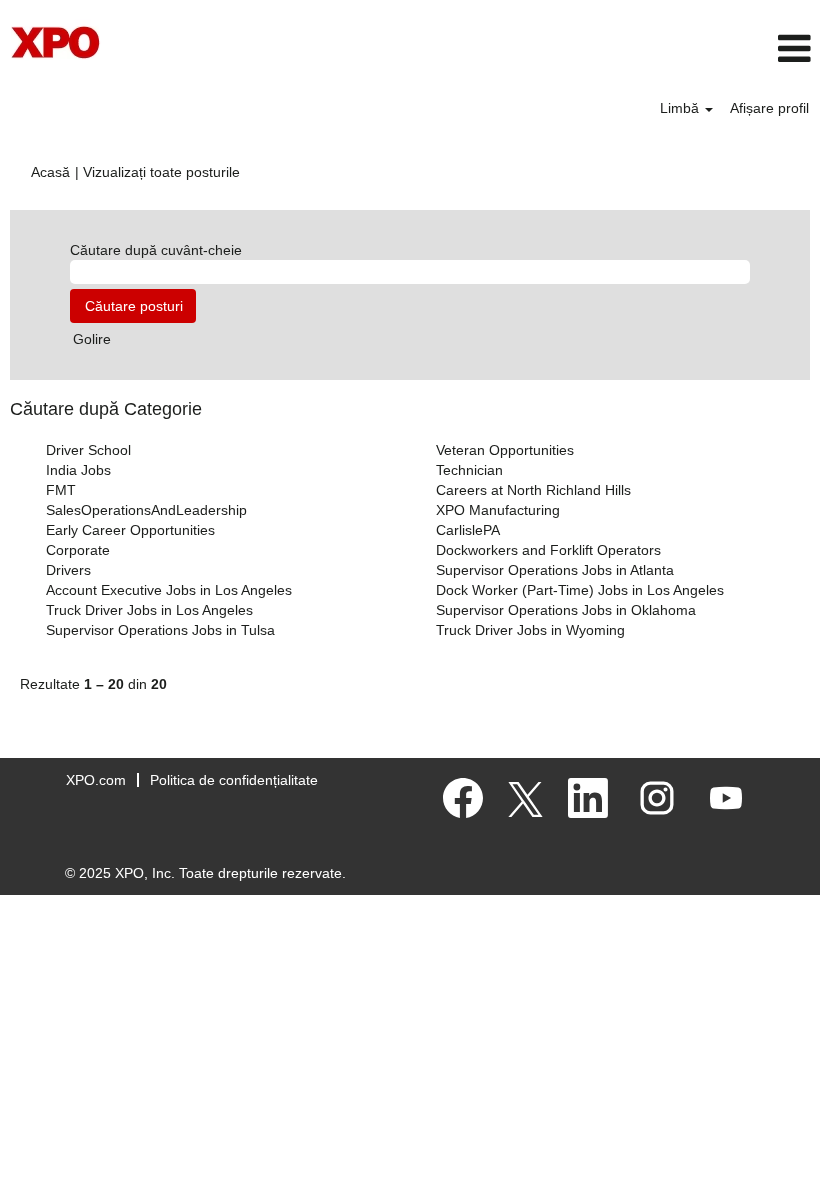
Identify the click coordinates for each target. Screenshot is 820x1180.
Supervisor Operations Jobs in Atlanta (555, 570)
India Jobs (78, 470)
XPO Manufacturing (498, 510)
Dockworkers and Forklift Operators (548, 550)
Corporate (78, 550)
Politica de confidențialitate (234, 780)
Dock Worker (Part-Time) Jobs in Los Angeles (580, 590)
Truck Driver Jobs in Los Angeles (149, 610)
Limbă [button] (681, 108)
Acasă (50, 172)
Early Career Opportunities (130, 530)
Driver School (88, 450)
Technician (469, 470)
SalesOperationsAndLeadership (146, 510)
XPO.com (96, 780)
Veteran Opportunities (505, 450)
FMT (61, 490)
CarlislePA (468, 530)
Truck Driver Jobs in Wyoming (530, 630)
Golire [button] (92, 339)
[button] (683, 48)
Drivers (68, 570)
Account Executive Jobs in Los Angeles (169, 590)
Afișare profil (769, 108)
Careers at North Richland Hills (533, 490)
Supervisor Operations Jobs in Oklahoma (566, 610)
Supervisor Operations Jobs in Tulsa (160, 630)
